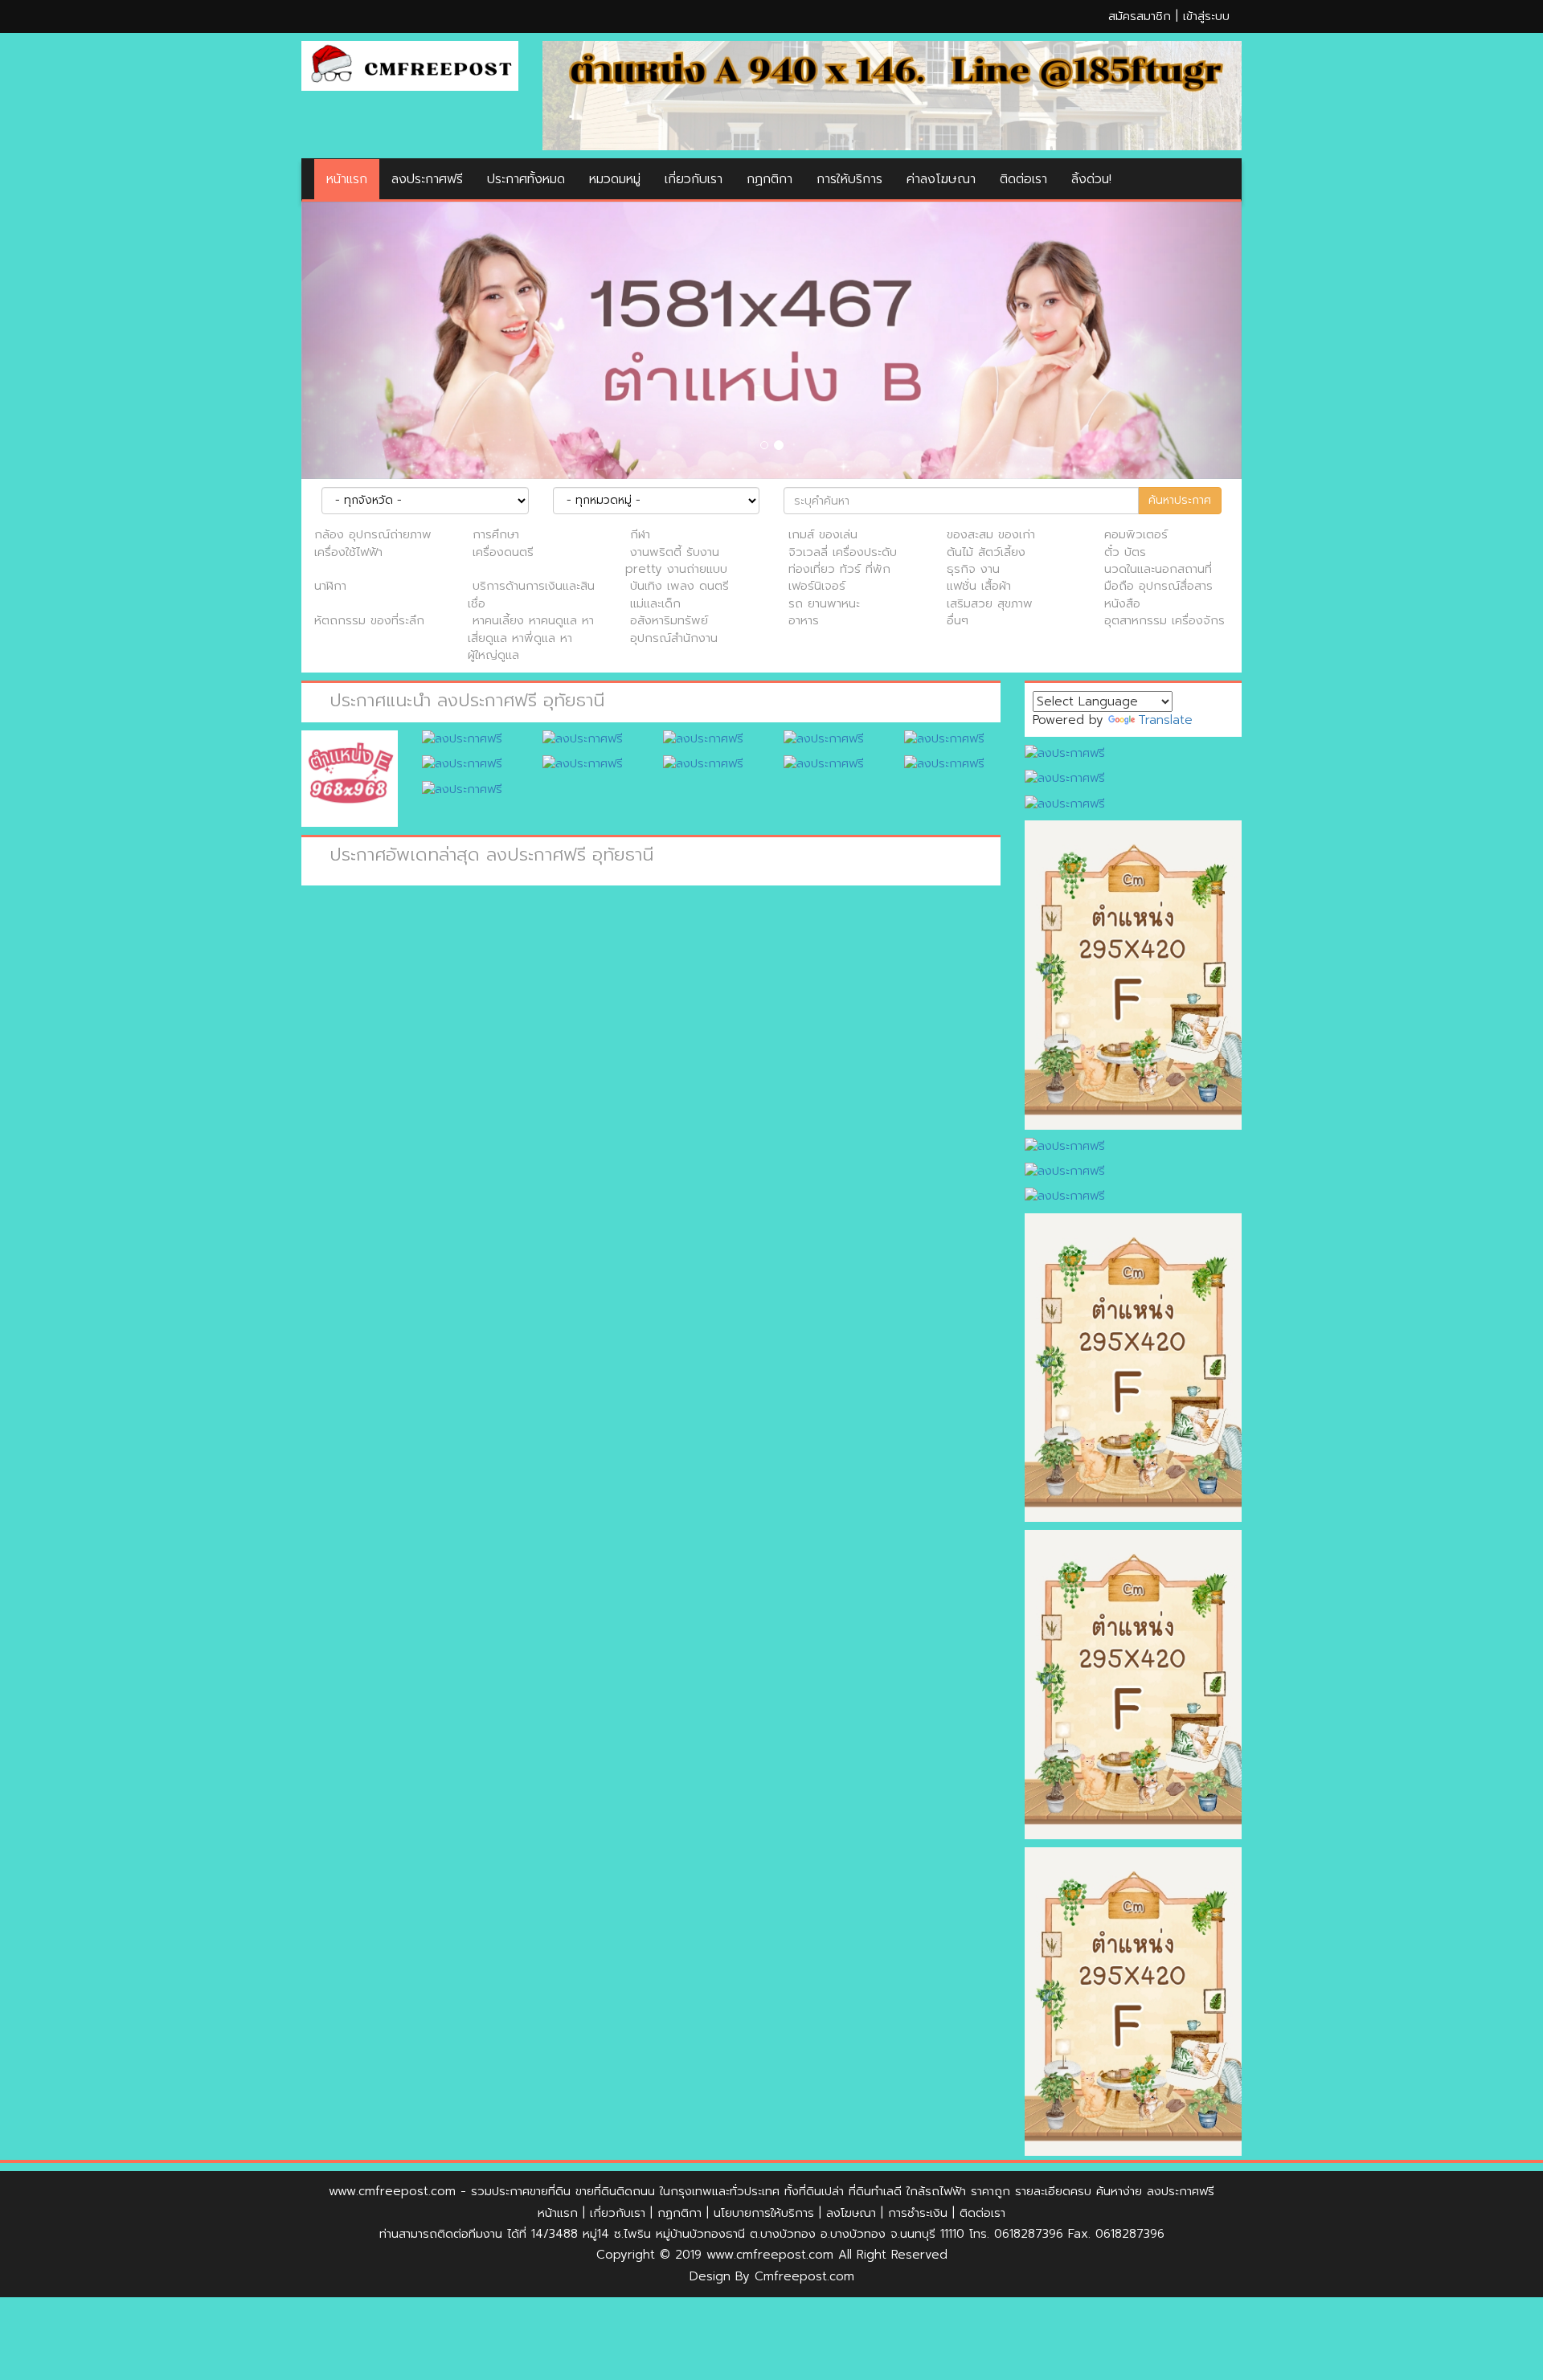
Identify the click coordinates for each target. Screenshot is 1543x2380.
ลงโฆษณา (851, 2213)
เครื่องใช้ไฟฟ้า (348, 552)
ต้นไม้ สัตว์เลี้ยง (986, 552)
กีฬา (640, 534)
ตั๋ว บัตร (1125, 552)
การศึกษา (496, 534)
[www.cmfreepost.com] (410, 65)
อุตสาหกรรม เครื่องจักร (1164, 620)
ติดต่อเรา (1023, 179)
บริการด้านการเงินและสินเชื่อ (531, 594)
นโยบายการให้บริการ (764, 2213)
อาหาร (804, 620)
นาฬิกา (330, 586)
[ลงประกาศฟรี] (892, 95)
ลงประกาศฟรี (427, 179)
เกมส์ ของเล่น (823, 534)
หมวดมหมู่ (615, 179)
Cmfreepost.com (804, 2276)
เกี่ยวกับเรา (694, 179)
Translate (1165, 720)
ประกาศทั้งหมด (526, 179)
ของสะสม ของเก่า (991, 534)
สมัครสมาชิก (1140, 16)
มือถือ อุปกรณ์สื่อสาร (1158, 586)
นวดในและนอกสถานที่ (1158, 569)
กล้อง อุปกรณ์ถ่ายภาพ (373, 534)
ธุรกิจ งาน (973, 569)
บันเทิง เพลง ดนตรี (679, 586)
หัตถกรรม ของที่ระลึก (369, 620)
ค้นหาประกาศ (1180, 500)
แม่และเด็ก (655, 603)
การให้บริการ (849, 179)
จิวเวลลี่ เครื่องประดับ (843, 552)
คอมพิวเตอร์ (1136, 534)
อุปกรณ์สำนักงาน (674, 638)
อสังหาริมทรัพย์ (669, 620)
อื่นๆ (958, 620)
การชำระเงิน (918, 2213)
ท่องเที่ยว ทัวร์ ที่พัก (839, 569)
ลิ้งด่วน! (1091, 179)
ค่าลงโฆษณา (941, 179)
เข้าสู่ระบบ (1206, 16)
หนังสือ (1122, 603)
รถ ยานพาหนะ (824, 603)
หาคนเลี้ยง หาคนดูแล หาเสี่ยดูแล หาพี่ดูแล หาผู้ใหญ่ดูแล (531, 638)
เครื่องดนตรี (503, 552)
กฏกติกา (769, 179)
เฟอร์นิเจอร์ (817, 586)
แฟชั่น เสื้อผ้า (979, 586)
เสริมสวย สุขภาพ (990, 603)
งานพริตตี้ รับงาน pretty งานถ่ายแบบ (676, 560)
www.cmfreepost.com (392, 2191)
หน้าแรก (347, 179)
